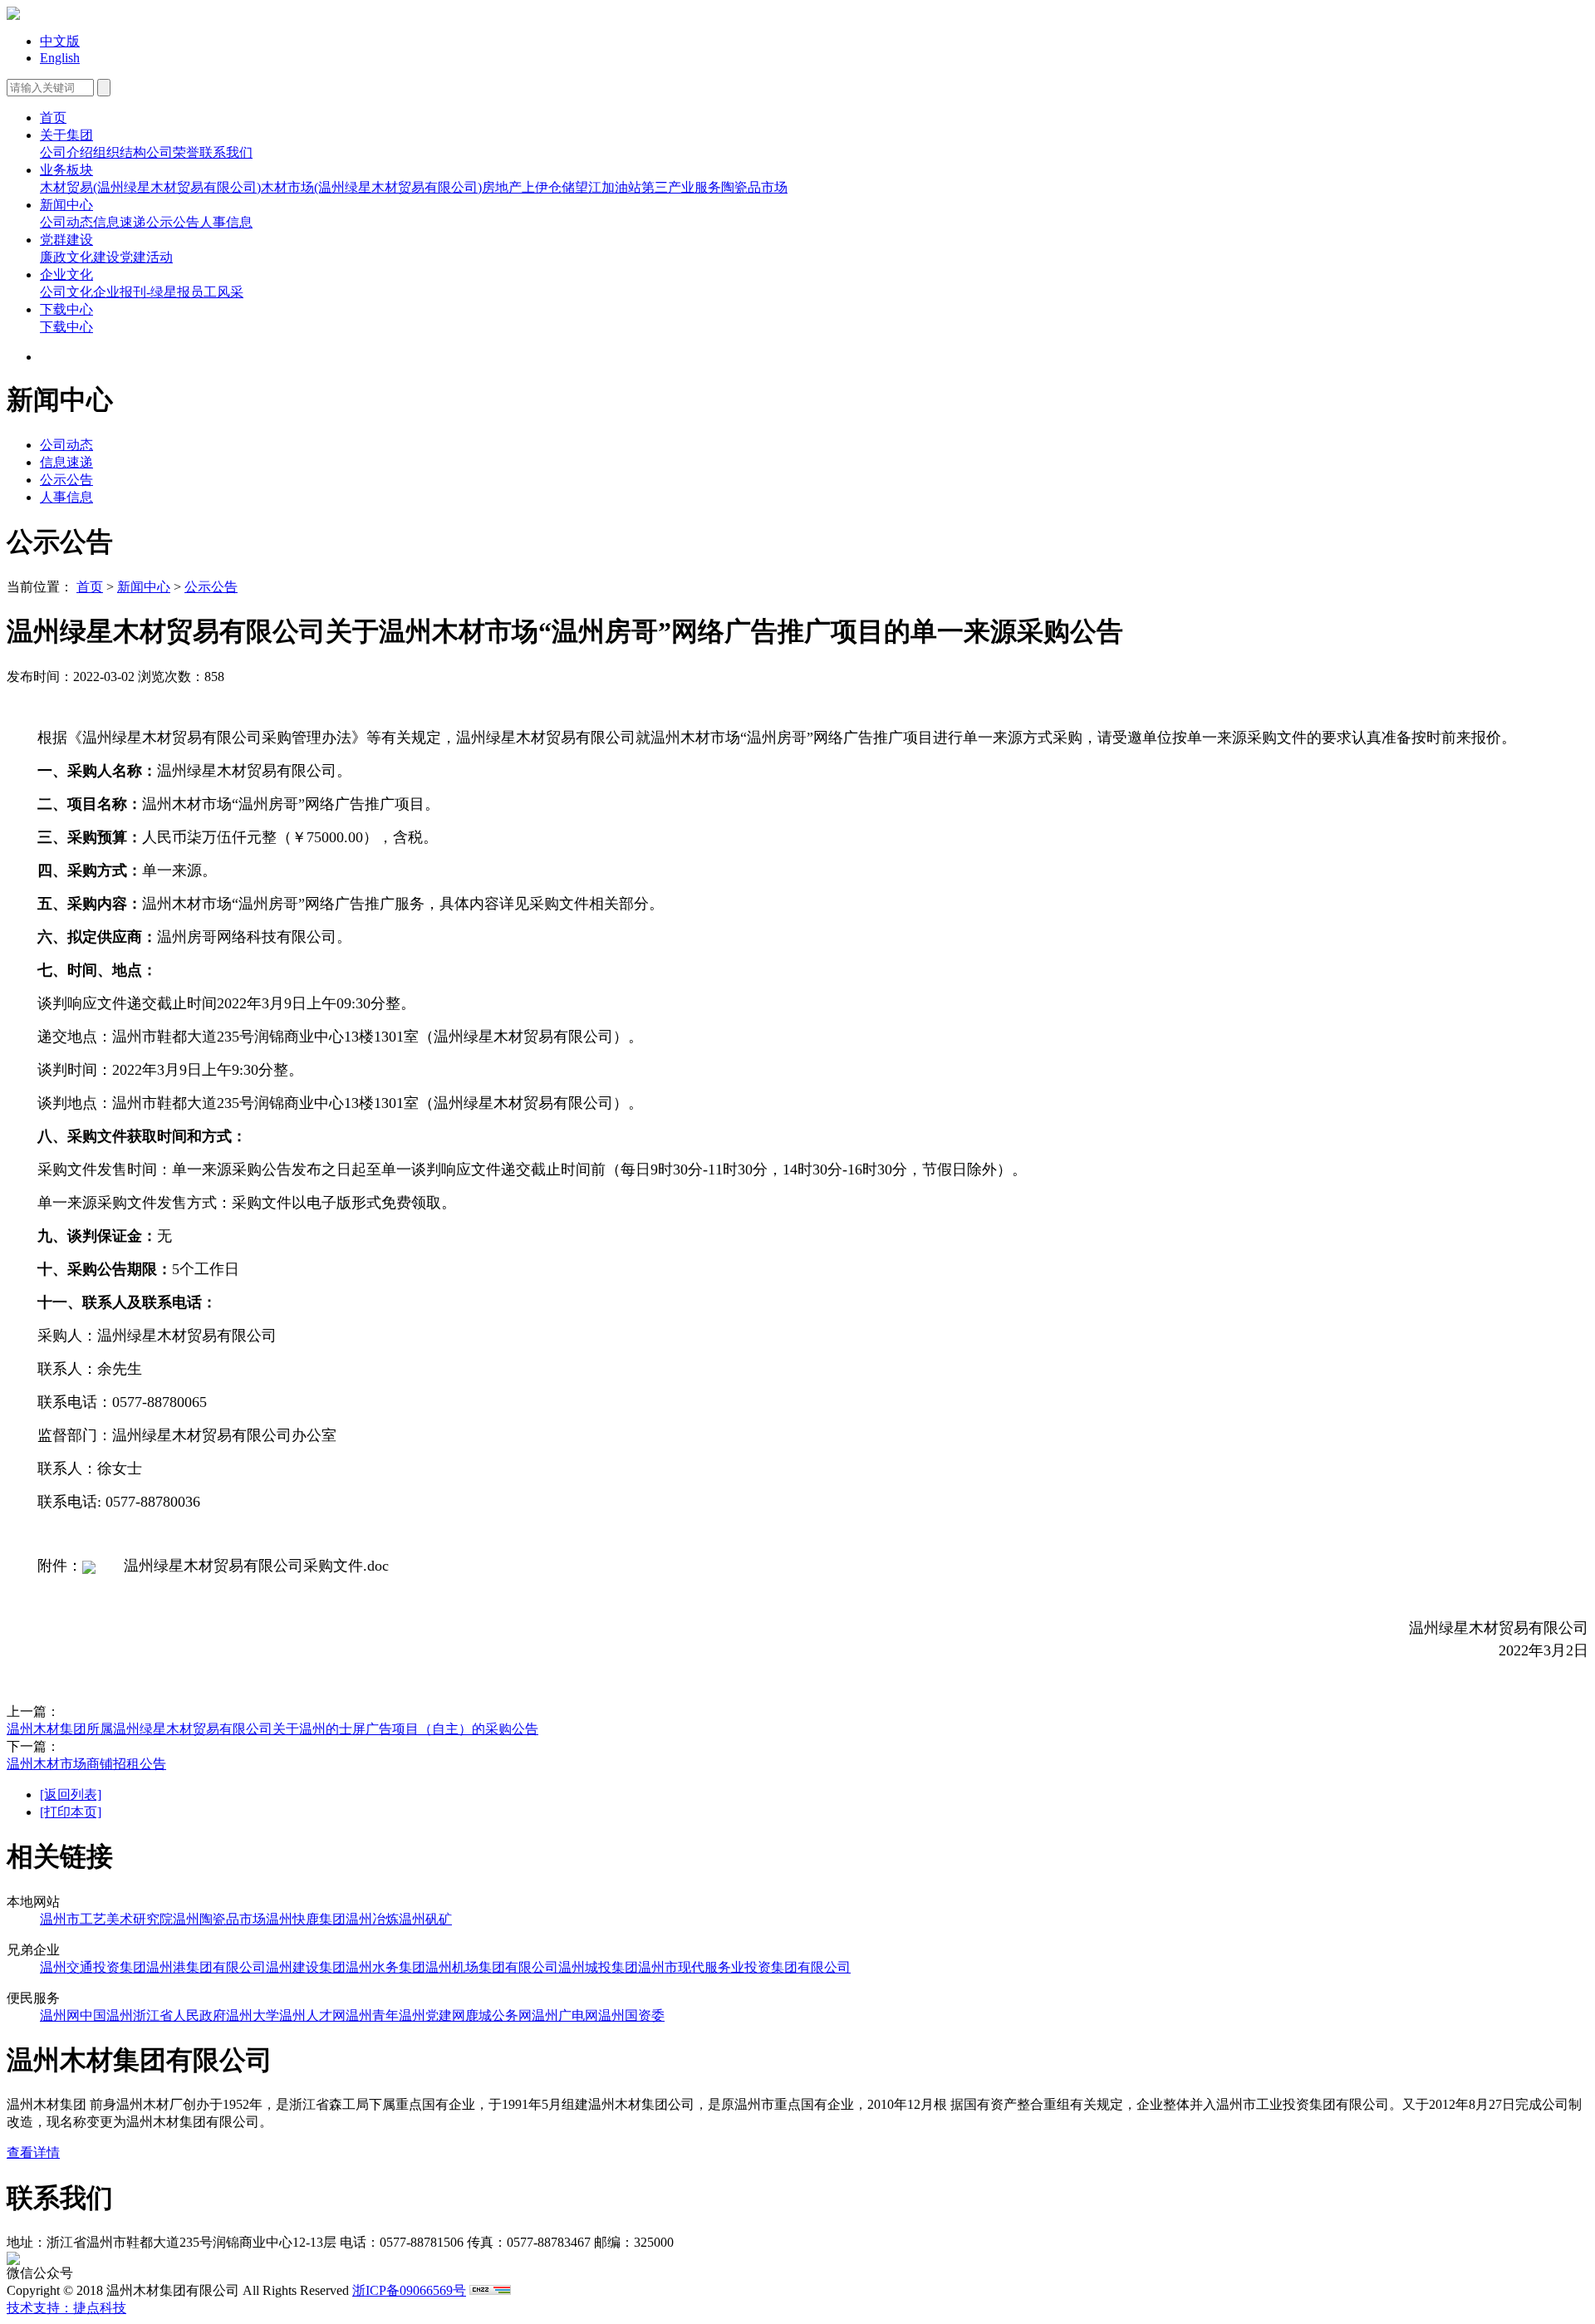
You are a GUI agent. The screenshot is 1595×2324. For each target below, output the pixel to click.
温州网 (60, 2015)
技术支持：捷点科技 (66, 2308)
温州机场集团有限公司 (492, 1967)
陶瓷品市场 (754, 187)
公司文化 (66, 292)
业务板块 (66, 170)
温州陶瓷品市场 (219, 1919)
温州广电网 (565, 2015)
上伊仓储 (548, 187)
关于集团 (66, 135)
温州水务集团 (385, 1967)
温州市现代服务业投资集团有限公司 (744, 1967)
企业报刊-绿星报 (142, 292)
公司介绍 (66, 152)
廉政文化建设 (80, 257)
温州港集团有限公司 (206, 1967)
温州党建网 (432, 2015)
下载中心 (66, 309)
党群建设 (66, 240)
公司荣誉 (173, 152)
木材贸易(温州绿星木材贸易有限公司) (150, 187)
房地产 (502, 187)
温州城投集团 (598, 1967)
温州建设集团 (306, 1967)
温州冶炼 (372, 1919)
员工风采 (217, 292)
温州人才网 (312, 2015)
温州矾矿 (425, 1919)
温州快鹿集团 (306, 1919)
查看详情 (33, 2152)
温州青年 (372, 2015)
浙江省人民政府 (179, 2015)
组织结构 (120, 152)
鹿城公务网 (498, 2015)
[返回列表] (71, 1794)
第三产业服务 (681, 187)
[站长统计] (490, 2290)
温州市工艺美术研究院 (106, 1919)
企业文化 (66, 275)
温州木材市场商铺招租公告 (86, 1764)
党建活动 (146, 257)
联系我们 (226, 152)
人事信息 (226, 222)
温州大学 (253, 2015)
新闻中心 (66, 205)
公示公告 (173, 222)
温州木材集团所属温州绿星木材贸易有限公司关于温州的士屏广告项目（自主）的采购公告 (272, 1729)
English (60, 58)
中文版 (60, 41)
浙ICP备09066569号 (409, 2290)
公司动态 (66, 222)
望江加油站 (608, 187)
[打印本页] (71, 1812)
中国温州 (106, 2015)
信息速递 (120, 222)
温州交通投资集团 (93, 1967)
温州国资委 (631, 2015)
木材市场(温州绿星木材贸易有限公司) (371, 187)
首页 (53, 118)
